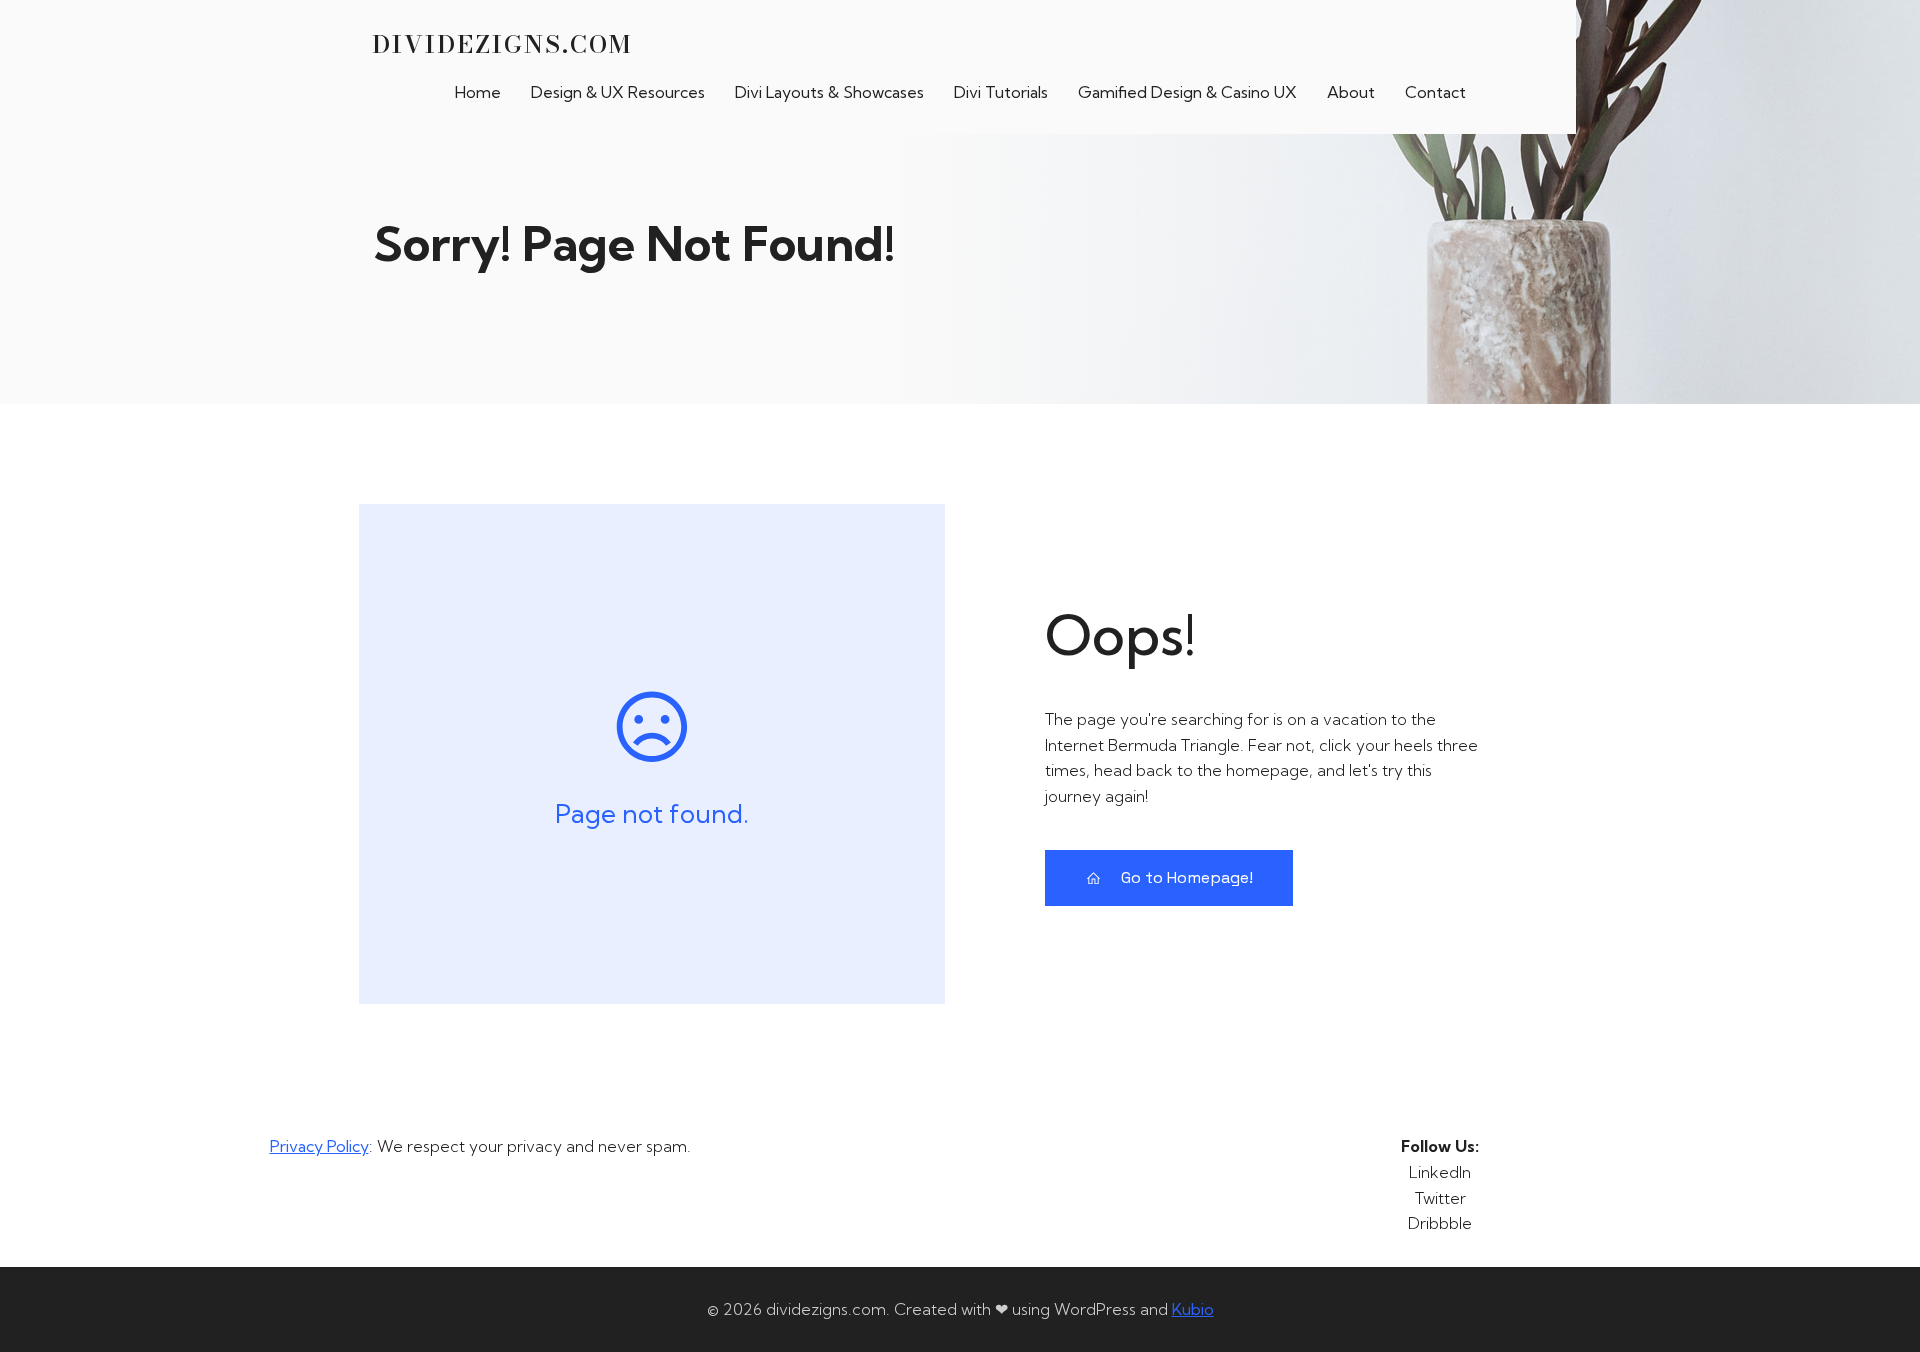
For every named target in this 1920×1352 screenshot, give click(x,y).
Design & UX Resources (618, 92)
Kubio (1193, 1309)
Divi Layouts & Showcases (829, 92)
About (1351, 92)
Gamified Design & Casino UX (1187, 92)
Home (478, 92)
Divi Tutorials (1001, 92)
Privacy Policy (319, 1146)
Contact (1435, 92)
